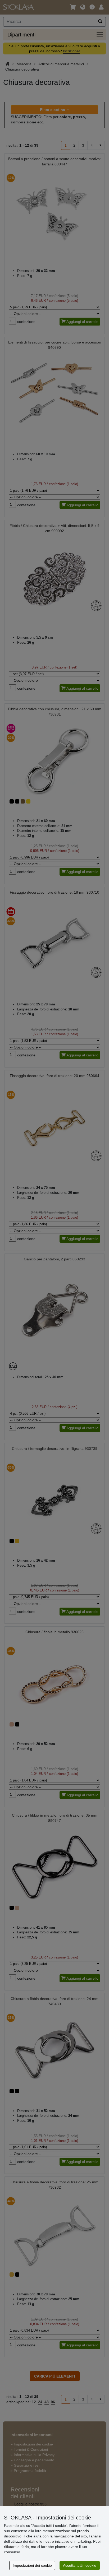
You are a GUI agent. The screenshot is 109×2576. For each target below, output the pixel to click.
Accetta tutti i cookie (80, 2565)
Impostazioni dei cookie (32, 2565)
